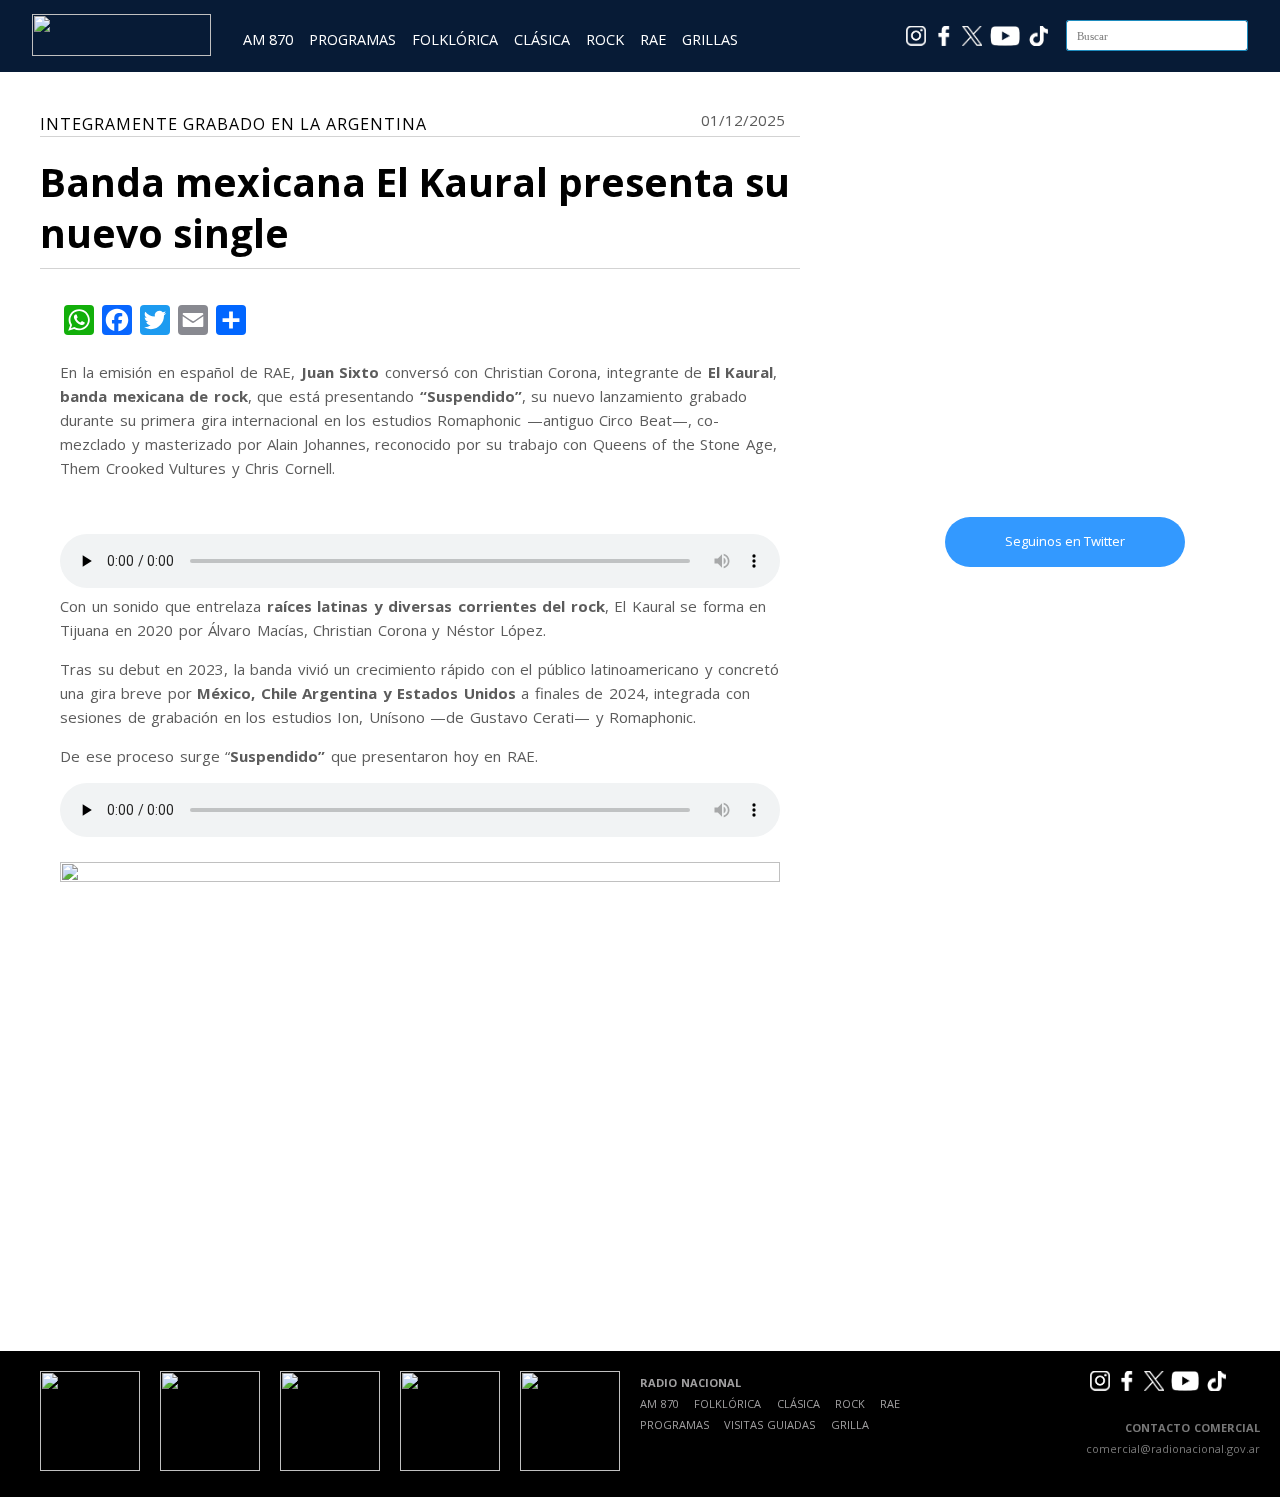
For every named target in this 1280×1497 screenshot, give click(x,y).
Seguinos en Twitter (1065, 541)
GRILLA (850, 1424)
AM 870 (268, 39)
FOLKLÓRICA (455, 39)
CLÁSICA (542, 39)
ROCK (605, 39)
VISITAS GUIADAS (769, 1424)
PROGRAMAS (352, 39)
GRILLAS (710, 39)
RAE (653, 39)
